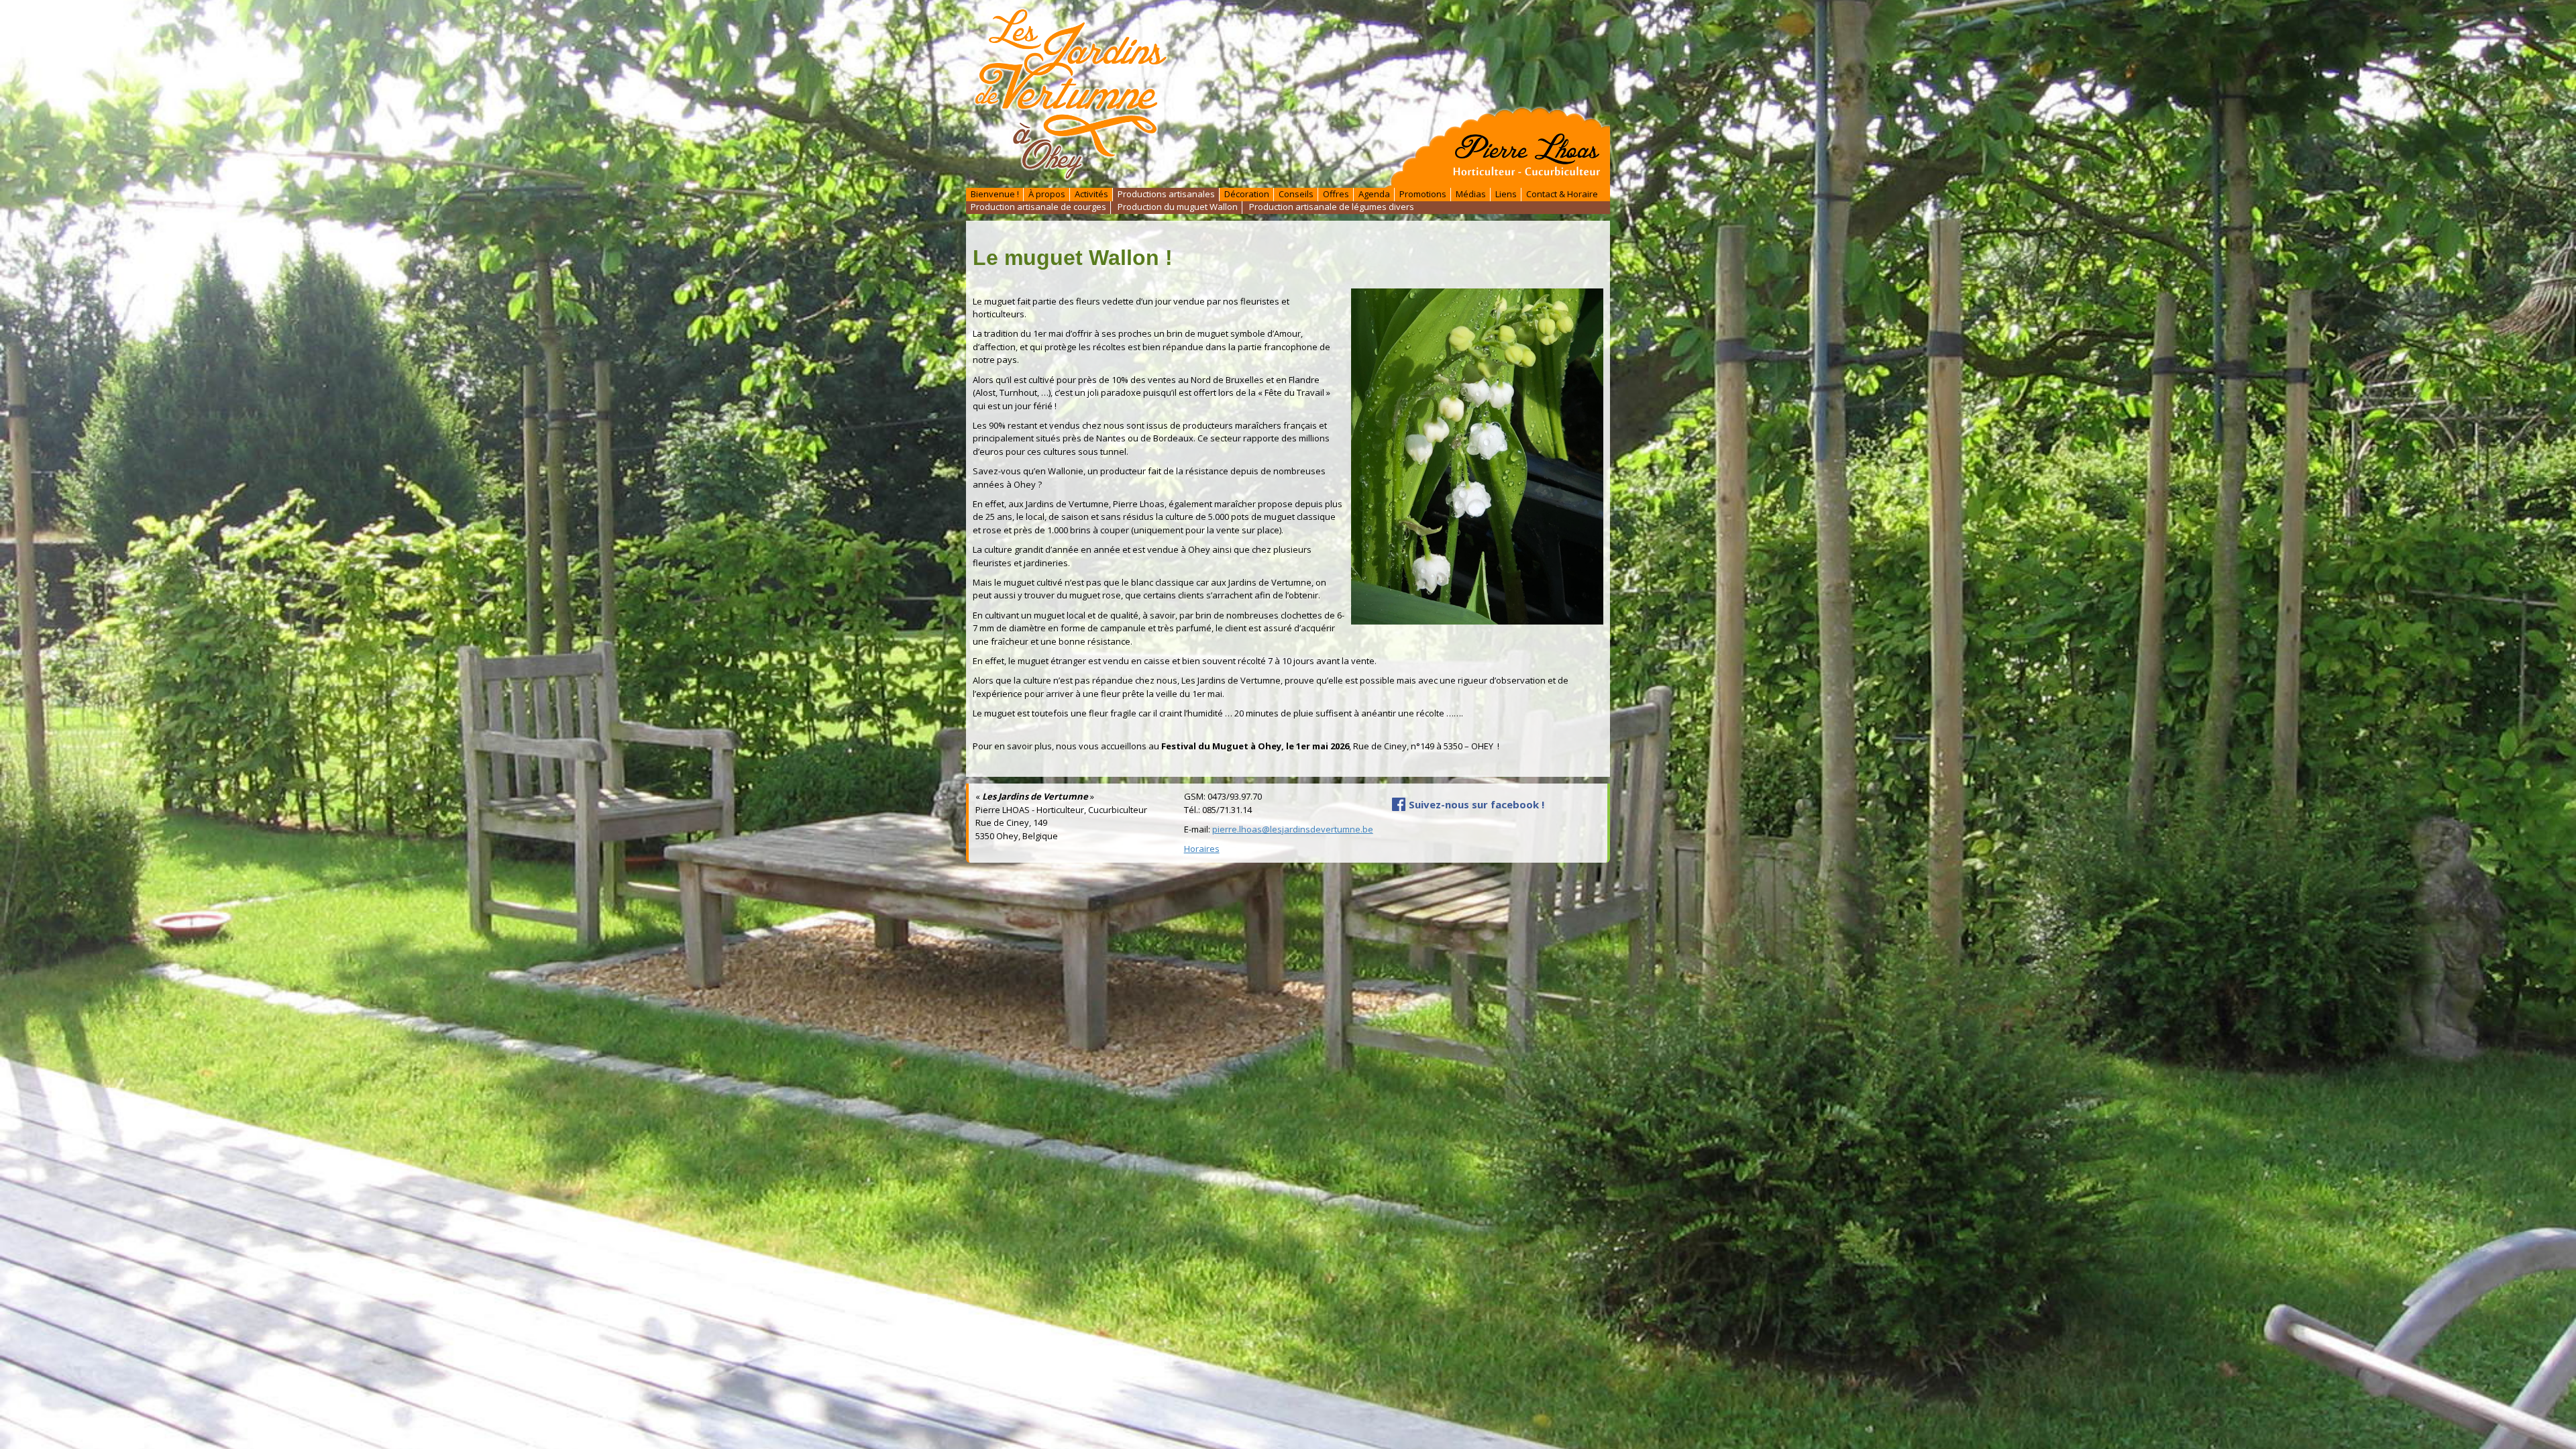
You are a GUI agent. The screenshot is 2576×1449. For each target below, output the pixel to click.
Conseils (1296, 194)
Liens (1506, 194)
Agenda (1374, 194)
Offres (1336, 194)
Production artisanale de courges (1038, 207)
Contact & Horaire (1562, 194)
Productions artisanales (1166, 194)
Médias (1471, 194)
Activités (1091, 194)
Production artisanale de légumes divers (1332, 207)
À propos (1047, 194)
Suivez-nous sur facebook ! (1477, 804)
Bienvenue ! (995, 194)
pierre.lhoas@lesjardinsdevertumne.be (1293, 829)
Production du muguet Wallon (1178, 207)
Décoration (1247, 194)
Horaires (1202, 849)
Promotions (1423, 194)
